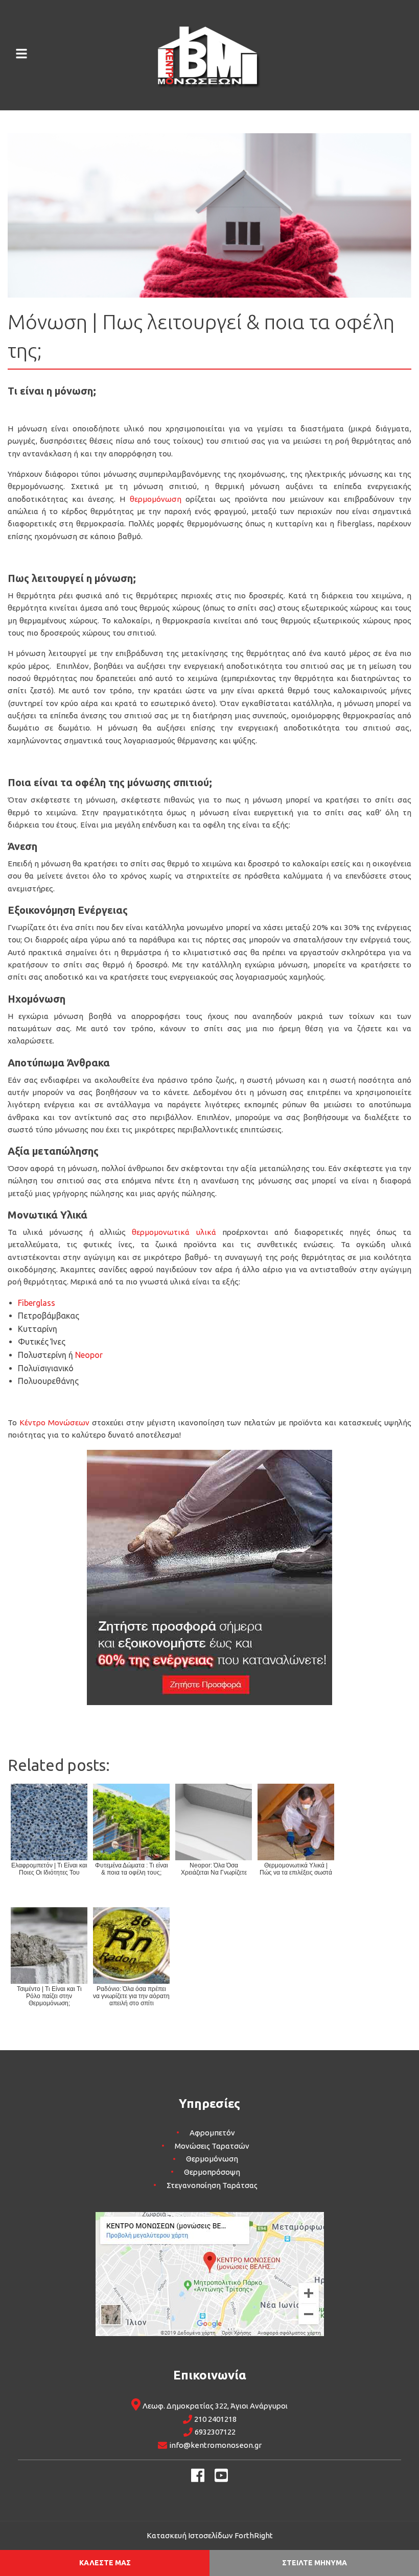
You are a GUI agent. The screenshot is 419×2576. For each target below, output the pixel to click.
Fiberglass (37, 1303)
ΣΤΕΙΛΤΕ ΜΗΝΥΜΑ (315, 2563)
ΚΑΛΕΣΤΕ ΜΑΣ (105, 2563)
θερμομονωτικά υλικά (174, 1232)
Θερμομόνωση (212, 2159)
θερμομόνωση (156, 499)
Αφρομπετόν (212, 2133)
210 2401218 (215, 2419)
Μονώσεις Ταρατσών (212, 2146)
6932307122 (215, 2432)
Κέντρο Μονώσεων (54, 1423)
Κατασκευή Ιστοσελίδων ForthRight (210, 2535)
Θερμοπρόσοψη (212, 2172)
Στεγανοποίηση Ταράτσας (212, 2185)
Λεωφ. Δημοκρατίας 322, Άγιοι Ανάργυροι (215, 2406)
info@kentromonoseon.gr (215, 2445)
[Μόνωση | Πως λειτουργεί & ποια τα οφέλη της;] (209, 214)
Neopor (89, 1355)
